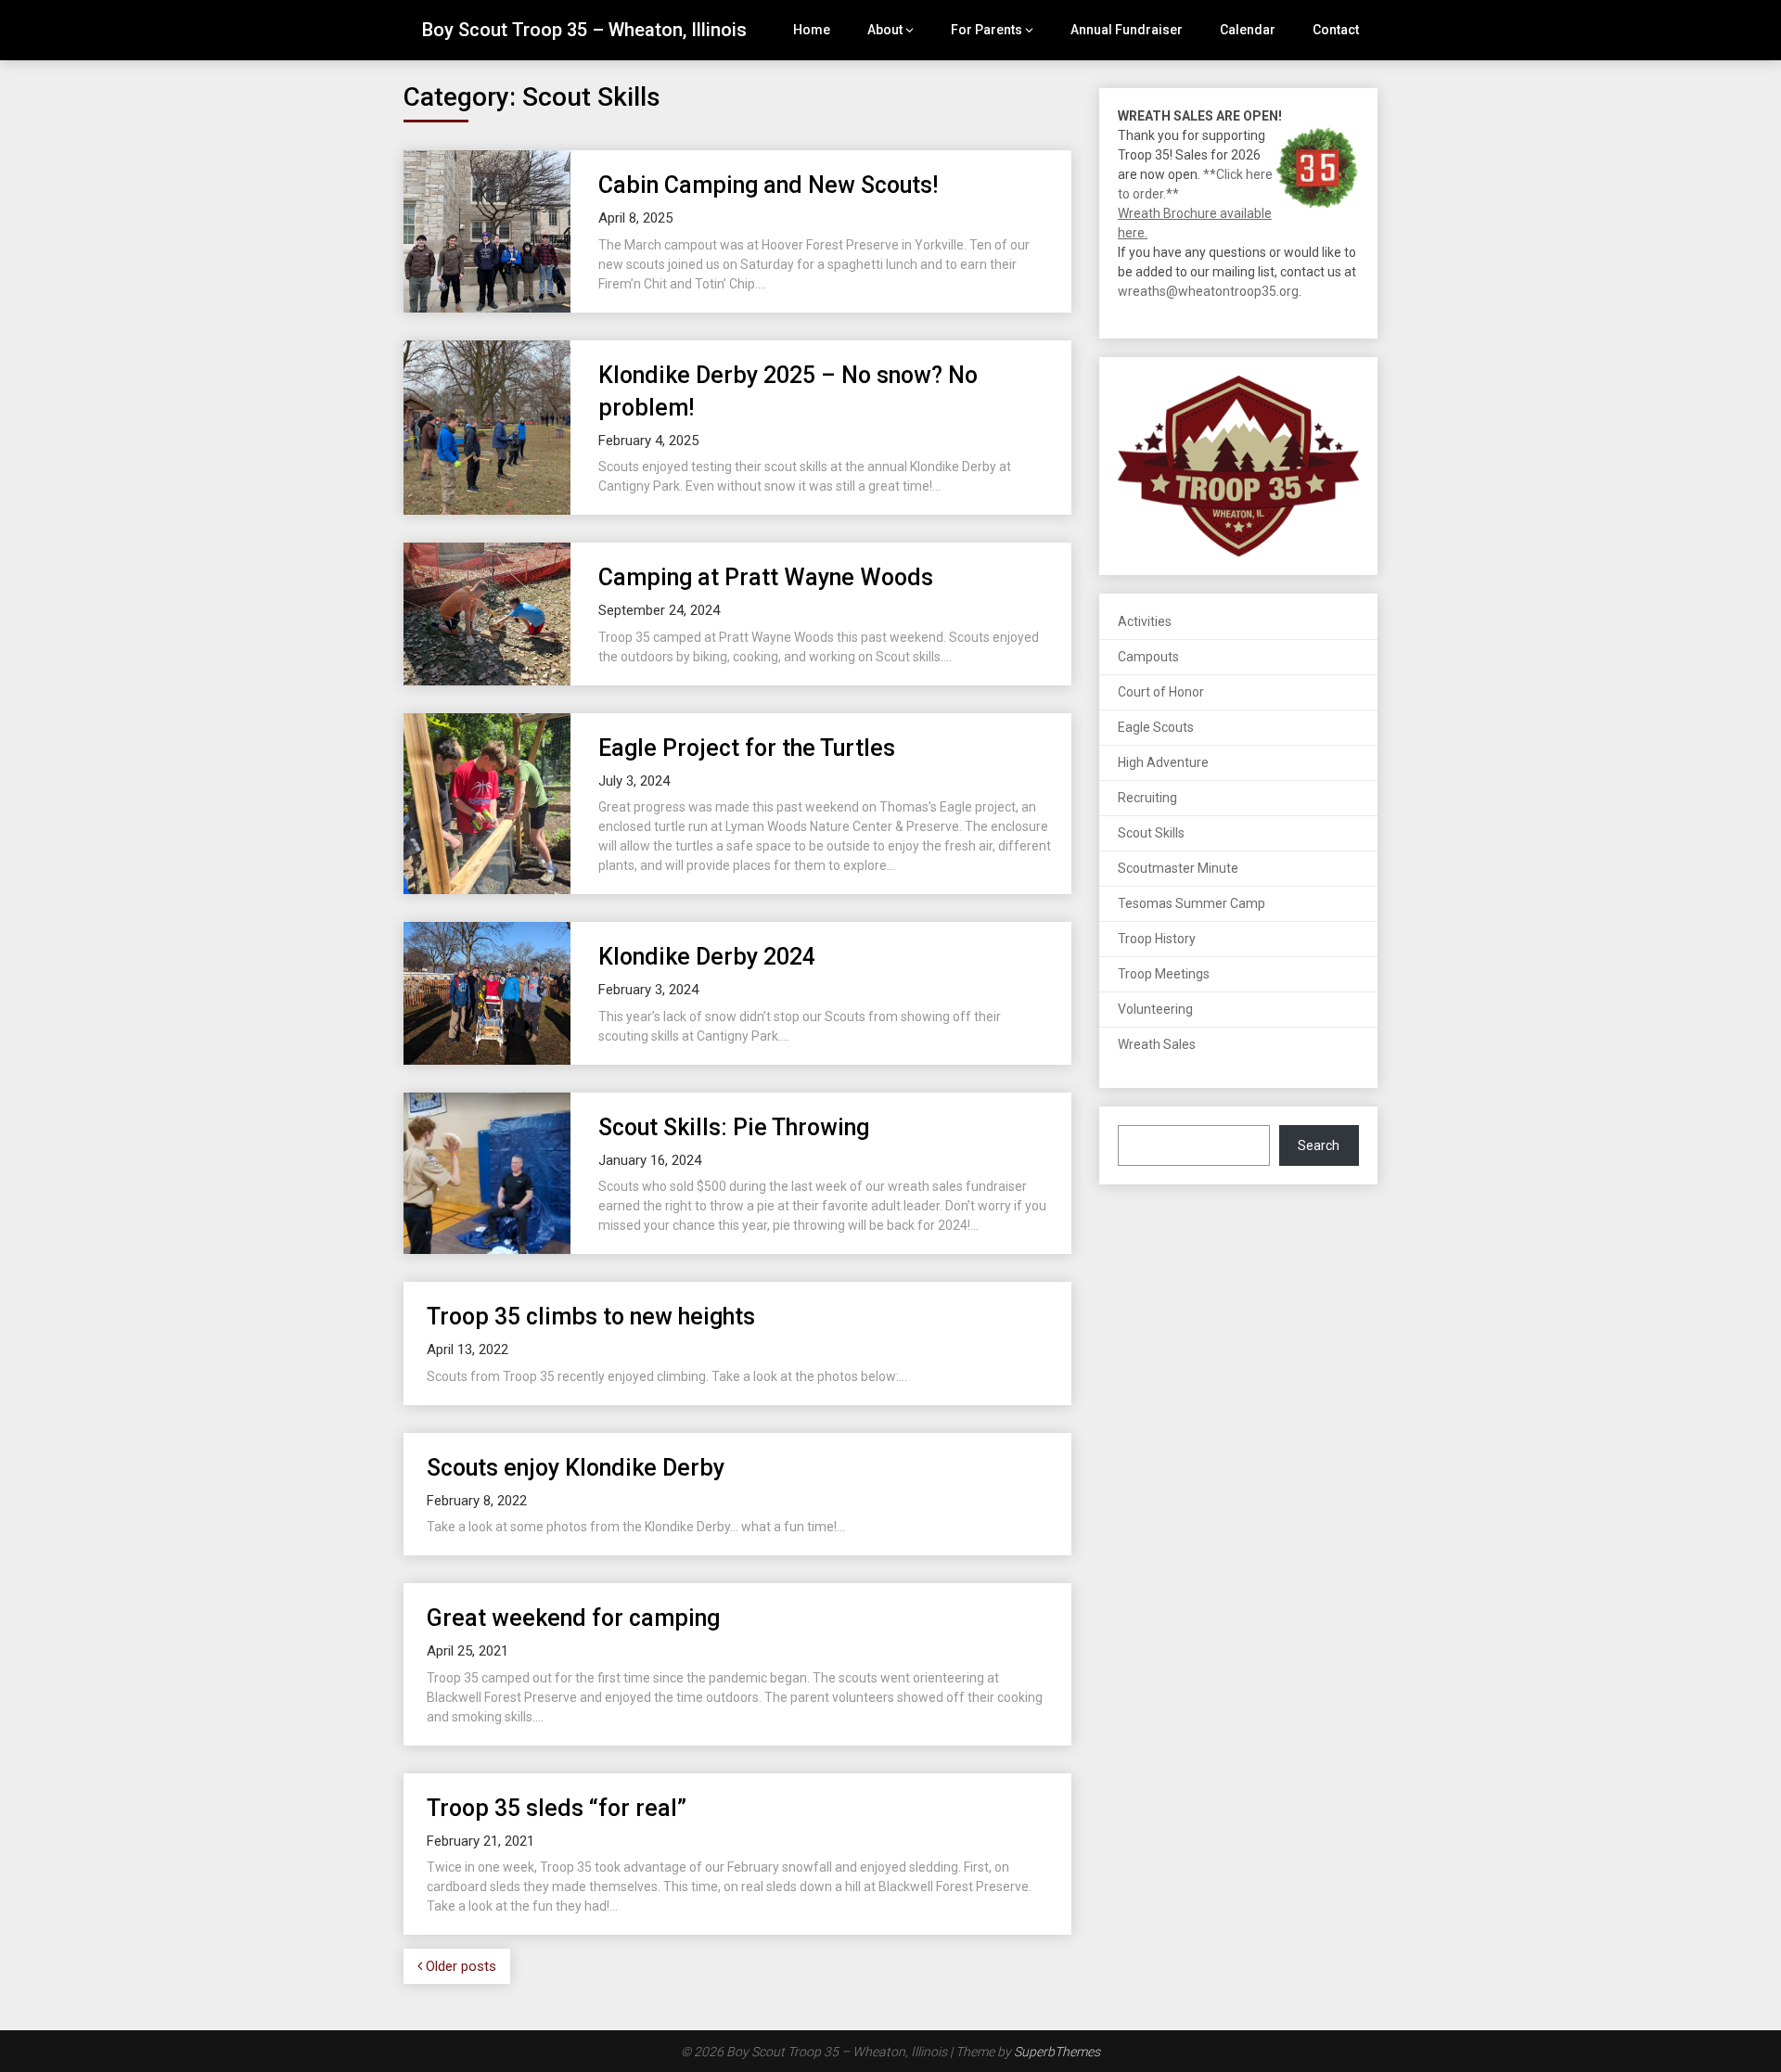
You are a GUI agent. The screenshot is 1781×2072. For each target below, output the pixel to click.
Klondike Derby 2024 (707, 957)
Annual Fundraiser (1127, 30)
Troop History (1157, 939)
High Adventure (1163, 762)
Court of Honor (1161, 692)
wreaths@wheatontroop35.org (1208, 291)
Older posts (459, 1966)
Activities (1145, 621)
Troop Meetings (1164, 974)
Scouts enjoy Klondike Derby (576, 1468)
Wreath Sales (1157, 1044)
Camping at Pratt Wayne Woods (766, 577)
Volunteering (1155, 1009)
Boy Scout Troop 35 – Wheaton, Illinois (584, 30)
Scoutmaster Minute (1178, 868)
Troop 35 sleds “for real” (557, 1808)
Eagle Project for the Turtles (747, 748)
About (885, 30)
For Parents (987, 30)
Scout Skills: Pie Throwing (734, 1127)
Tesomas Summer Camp (1192, 903)
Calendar (1248, 30)
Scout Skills (1151, 833)
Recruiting (1147, 798)
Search (1319, 1145)
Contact (1336, 30)
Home (812, 30)
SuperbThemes (1057, 2052)
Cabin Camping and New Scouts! (768, 185)
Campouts (1148, 657)
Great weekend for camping (573, 1618)
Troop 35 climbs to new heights (591, 1317)
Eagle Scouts (1156, 727)
